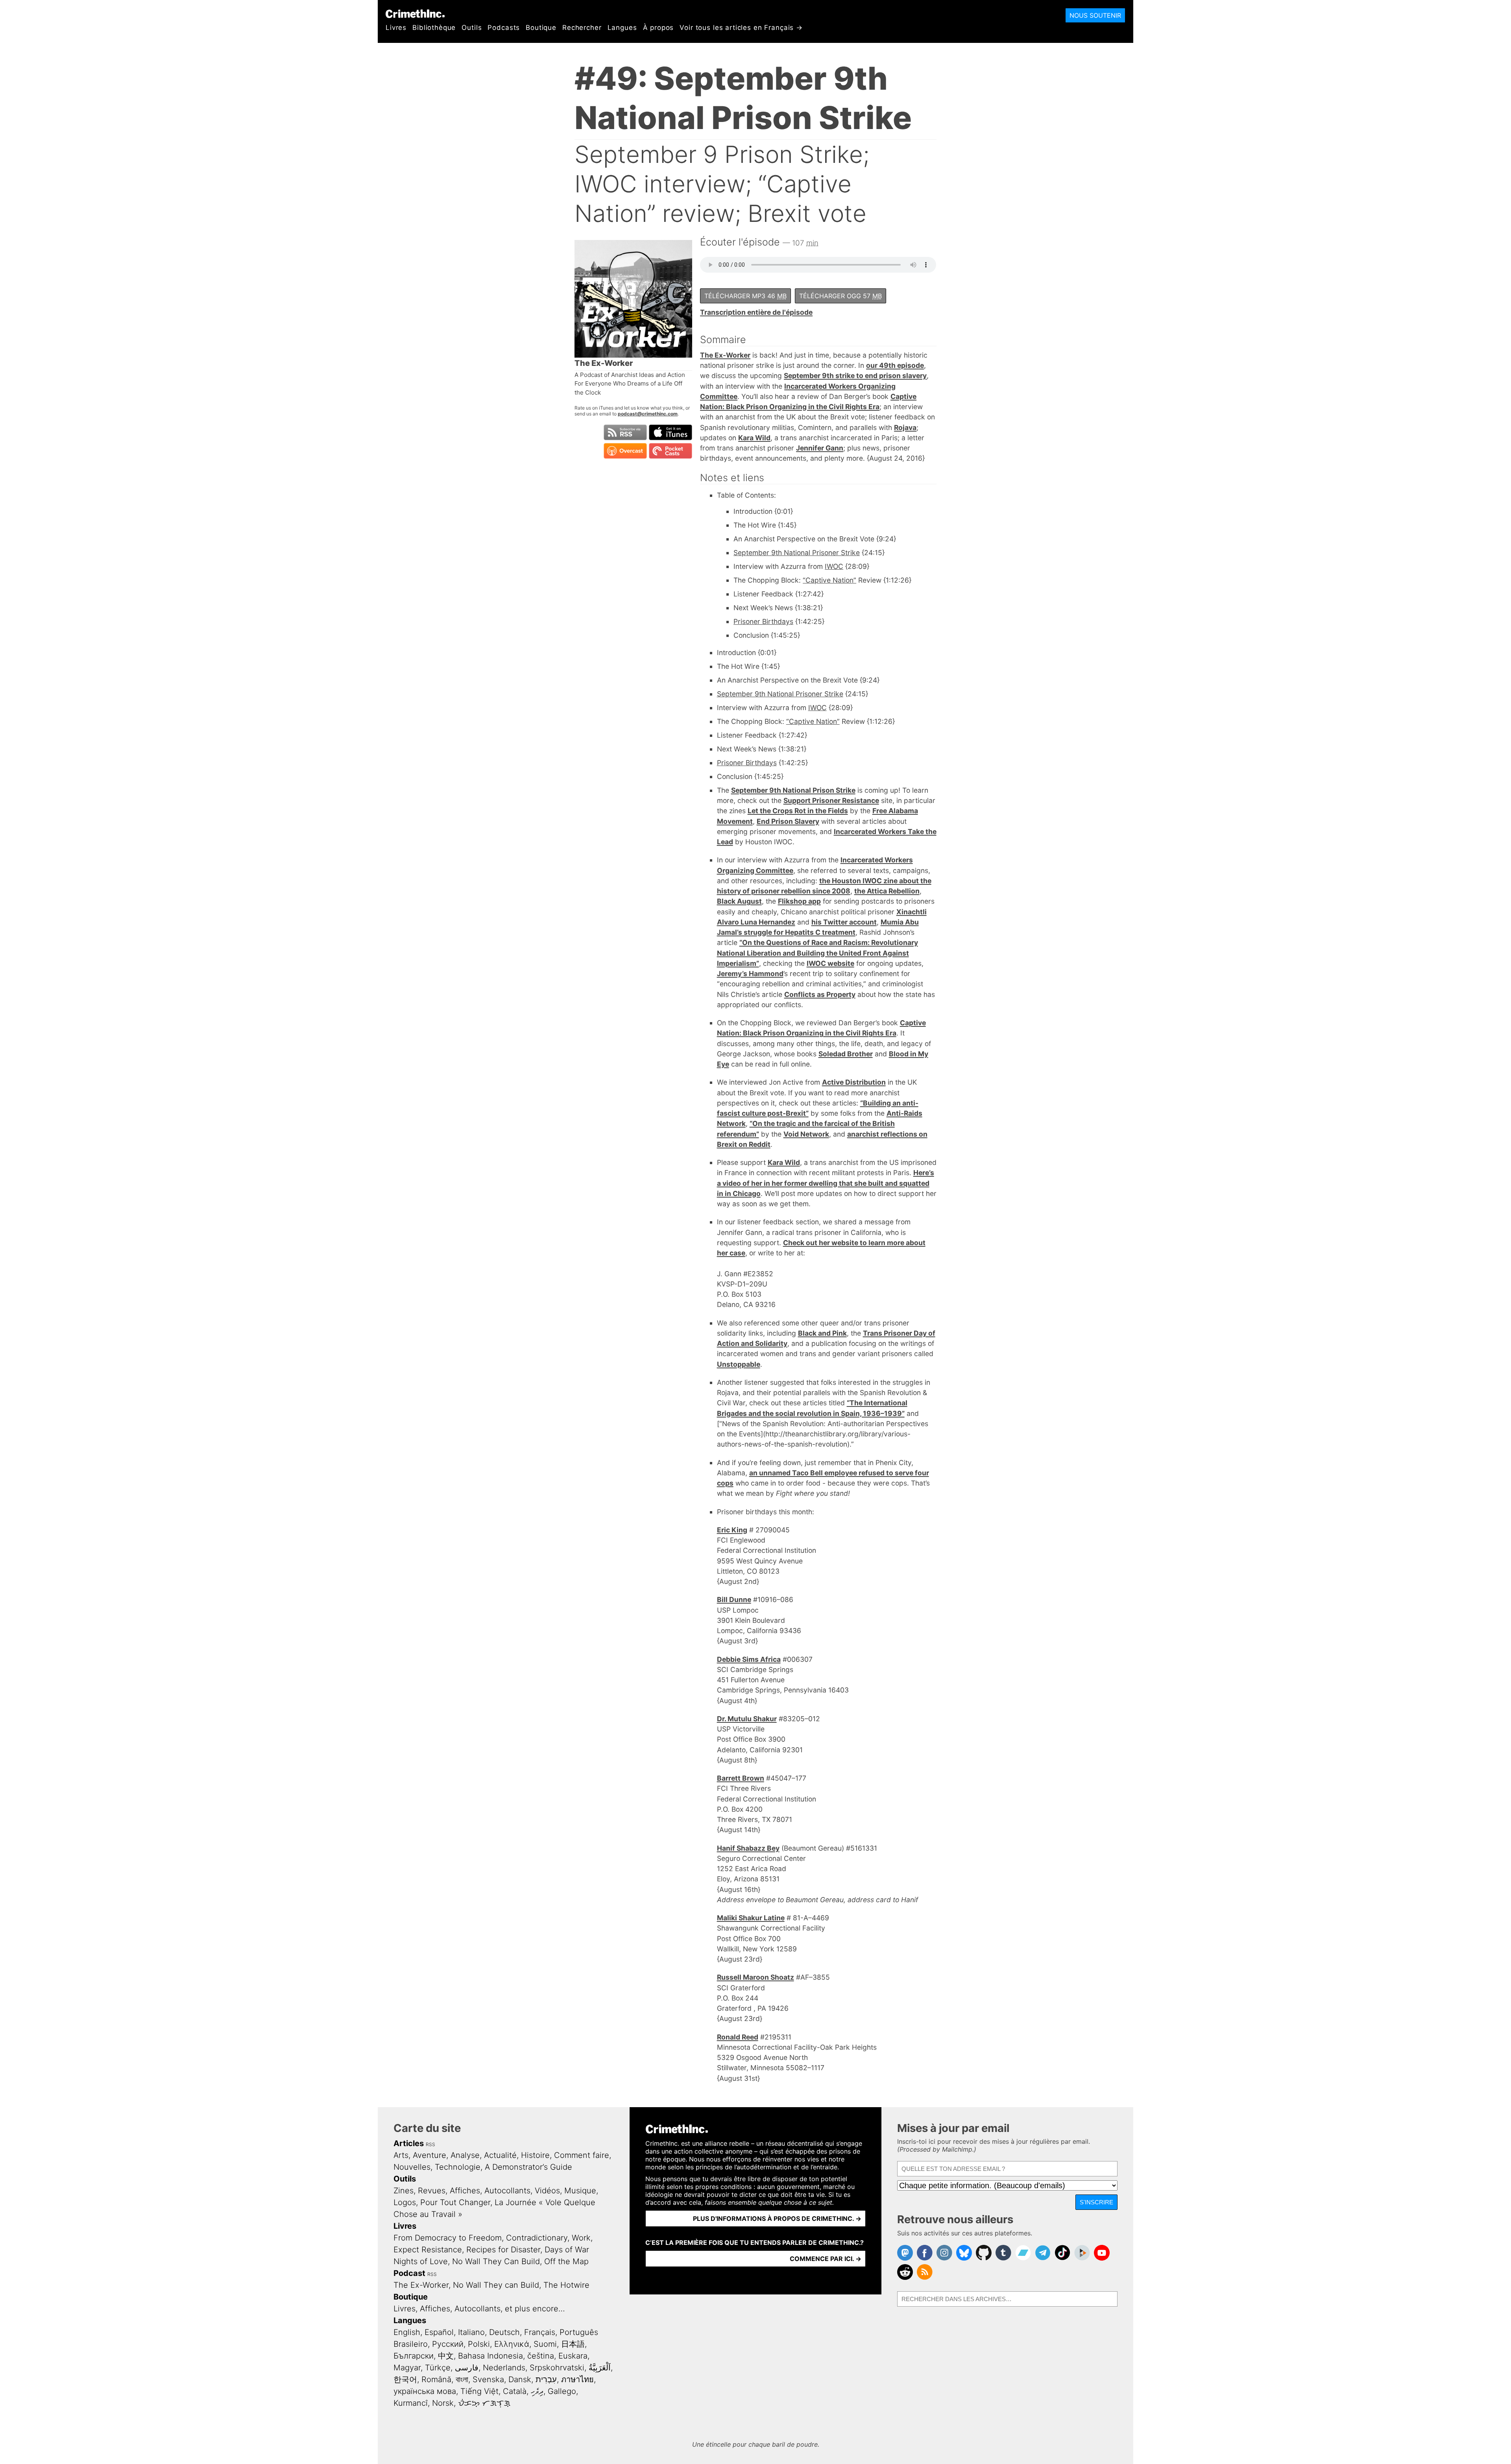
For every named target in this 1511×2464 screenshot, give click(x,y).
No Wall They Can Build (496, 2261)
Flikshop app (799, 901)
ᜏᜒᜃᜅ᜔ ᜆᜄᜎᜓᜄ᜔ (484, 2403)
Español (439, 2332)
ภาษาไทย (577, 2379)
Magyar (407, 2368)
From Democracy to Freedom (448, 2238)
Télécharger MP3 (745, 296)
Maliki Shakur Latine (751, 1918)
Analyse (465, 2155)
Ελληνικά (512, 2344)
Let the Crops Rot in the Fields (798, 811)
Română (436, 2379)
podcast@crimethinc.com (648, 414)
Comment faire (582, 2155)
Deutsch (504, 2332)
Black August (739, 901)
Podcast (409, 2273)
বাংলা (462, 2379)
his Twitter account (844, 922)
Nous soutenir (1095, 15)
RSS (430, 2144)
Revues (432, 2191)
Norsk (443, 2403)
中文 (446, 2356)
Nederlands (504, 2368)
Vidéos (547, 2191)
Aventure (429, 2155)
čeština (541, 2356)
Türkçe (438, 2368)
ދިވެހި (537, 2391)
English (407, 2332)
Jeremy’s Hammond (750, 974)
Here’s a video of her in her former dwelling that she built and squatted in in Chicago (826, 1183)
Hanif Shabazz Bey (748, 1848)
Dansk (520, 2379)
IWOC (834, 566)
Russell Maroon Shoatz (755, 1977)
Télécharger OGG (840, 296)
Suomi (545, 2344)
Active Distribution (854, 1082)
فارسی (467, 2368)
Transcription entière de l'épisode (756, 312)
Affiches (465, 2191)
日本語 (573, 2344)
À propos (659, 28)
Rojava (905, 427)
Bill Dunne (734, 1599)
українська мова (425, 2391)
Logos (405, 2202)
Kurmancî (411, 2403)
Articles (409, 2143)
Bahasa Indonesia (490, 2356)
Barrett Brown (741, 1778)
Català (515, 2391)
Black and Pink (822, 1333)
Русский (448, 2344)
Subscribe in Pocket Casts (671, 451)
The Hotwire (566, 2285)
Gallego (562, 2391)
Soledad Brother (846, 1054)
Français (540, 2332)
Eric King (732, 1530)
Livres (396, 28)
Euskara (573, 2356)
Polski (479, 2344)
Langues (622, 28)
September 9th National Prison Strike (793, 790)
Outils (472, 28)
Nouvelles (412, 2167)
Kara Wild (754, 438)
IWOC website (830, 963)
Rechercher (582, 28)
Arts (401, 2155)
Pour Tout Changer (455, 2202)
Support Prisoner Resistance (831, 800)
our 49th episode (895, 365)
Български (414, 2356)
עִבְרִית (546, 2379)
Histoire (535, 2155)
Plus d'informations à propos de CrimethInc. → (777, 2219)
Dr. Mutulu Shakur (747, 1719)
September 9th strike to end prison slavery (855, 376)
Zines (404, 2191)
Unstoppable (739, 1364)
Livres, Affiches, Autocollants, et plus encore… (479, 2309)
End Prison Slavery (788, 821)
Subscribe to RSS (625, 432)
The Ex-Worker (725, 355)
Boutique (541, 28)
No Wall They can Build (496, 2285)
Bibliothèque (434, 28)
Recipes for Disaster (503, 2250)
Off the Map (566, 2261)
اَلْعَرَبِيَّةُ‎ (600, 2368)
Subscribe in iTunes (671, 432)
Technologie (458, 2167)
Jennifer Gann (820, 448)
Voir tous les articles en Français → (741, 28)
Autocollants (507, 2191)
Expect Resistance (428, 2250)
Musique (580, 2191)
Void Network (806, 1134)
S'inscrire (1096, 2202)
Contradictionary (537, 2238)
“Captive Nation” (829, 580)
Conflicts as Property (820, 994)
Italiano (471, 2332)
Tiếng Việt (479, 2391)
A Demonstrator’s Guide (528, 2167)
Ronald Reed (738, 2037)
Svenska (488, 2379)
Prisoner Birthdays (763, 621)
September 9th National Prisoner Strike (797, 553)
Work (581, 2238)
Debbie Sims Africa (749, 1659)
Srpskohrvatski (557, 2368)
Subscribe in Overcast (625, 451)
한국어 (405, 2379)
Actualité (500, 2155)
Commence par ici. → (826, 2259)
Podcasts (504, 28)
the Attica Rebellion (887, 891)
